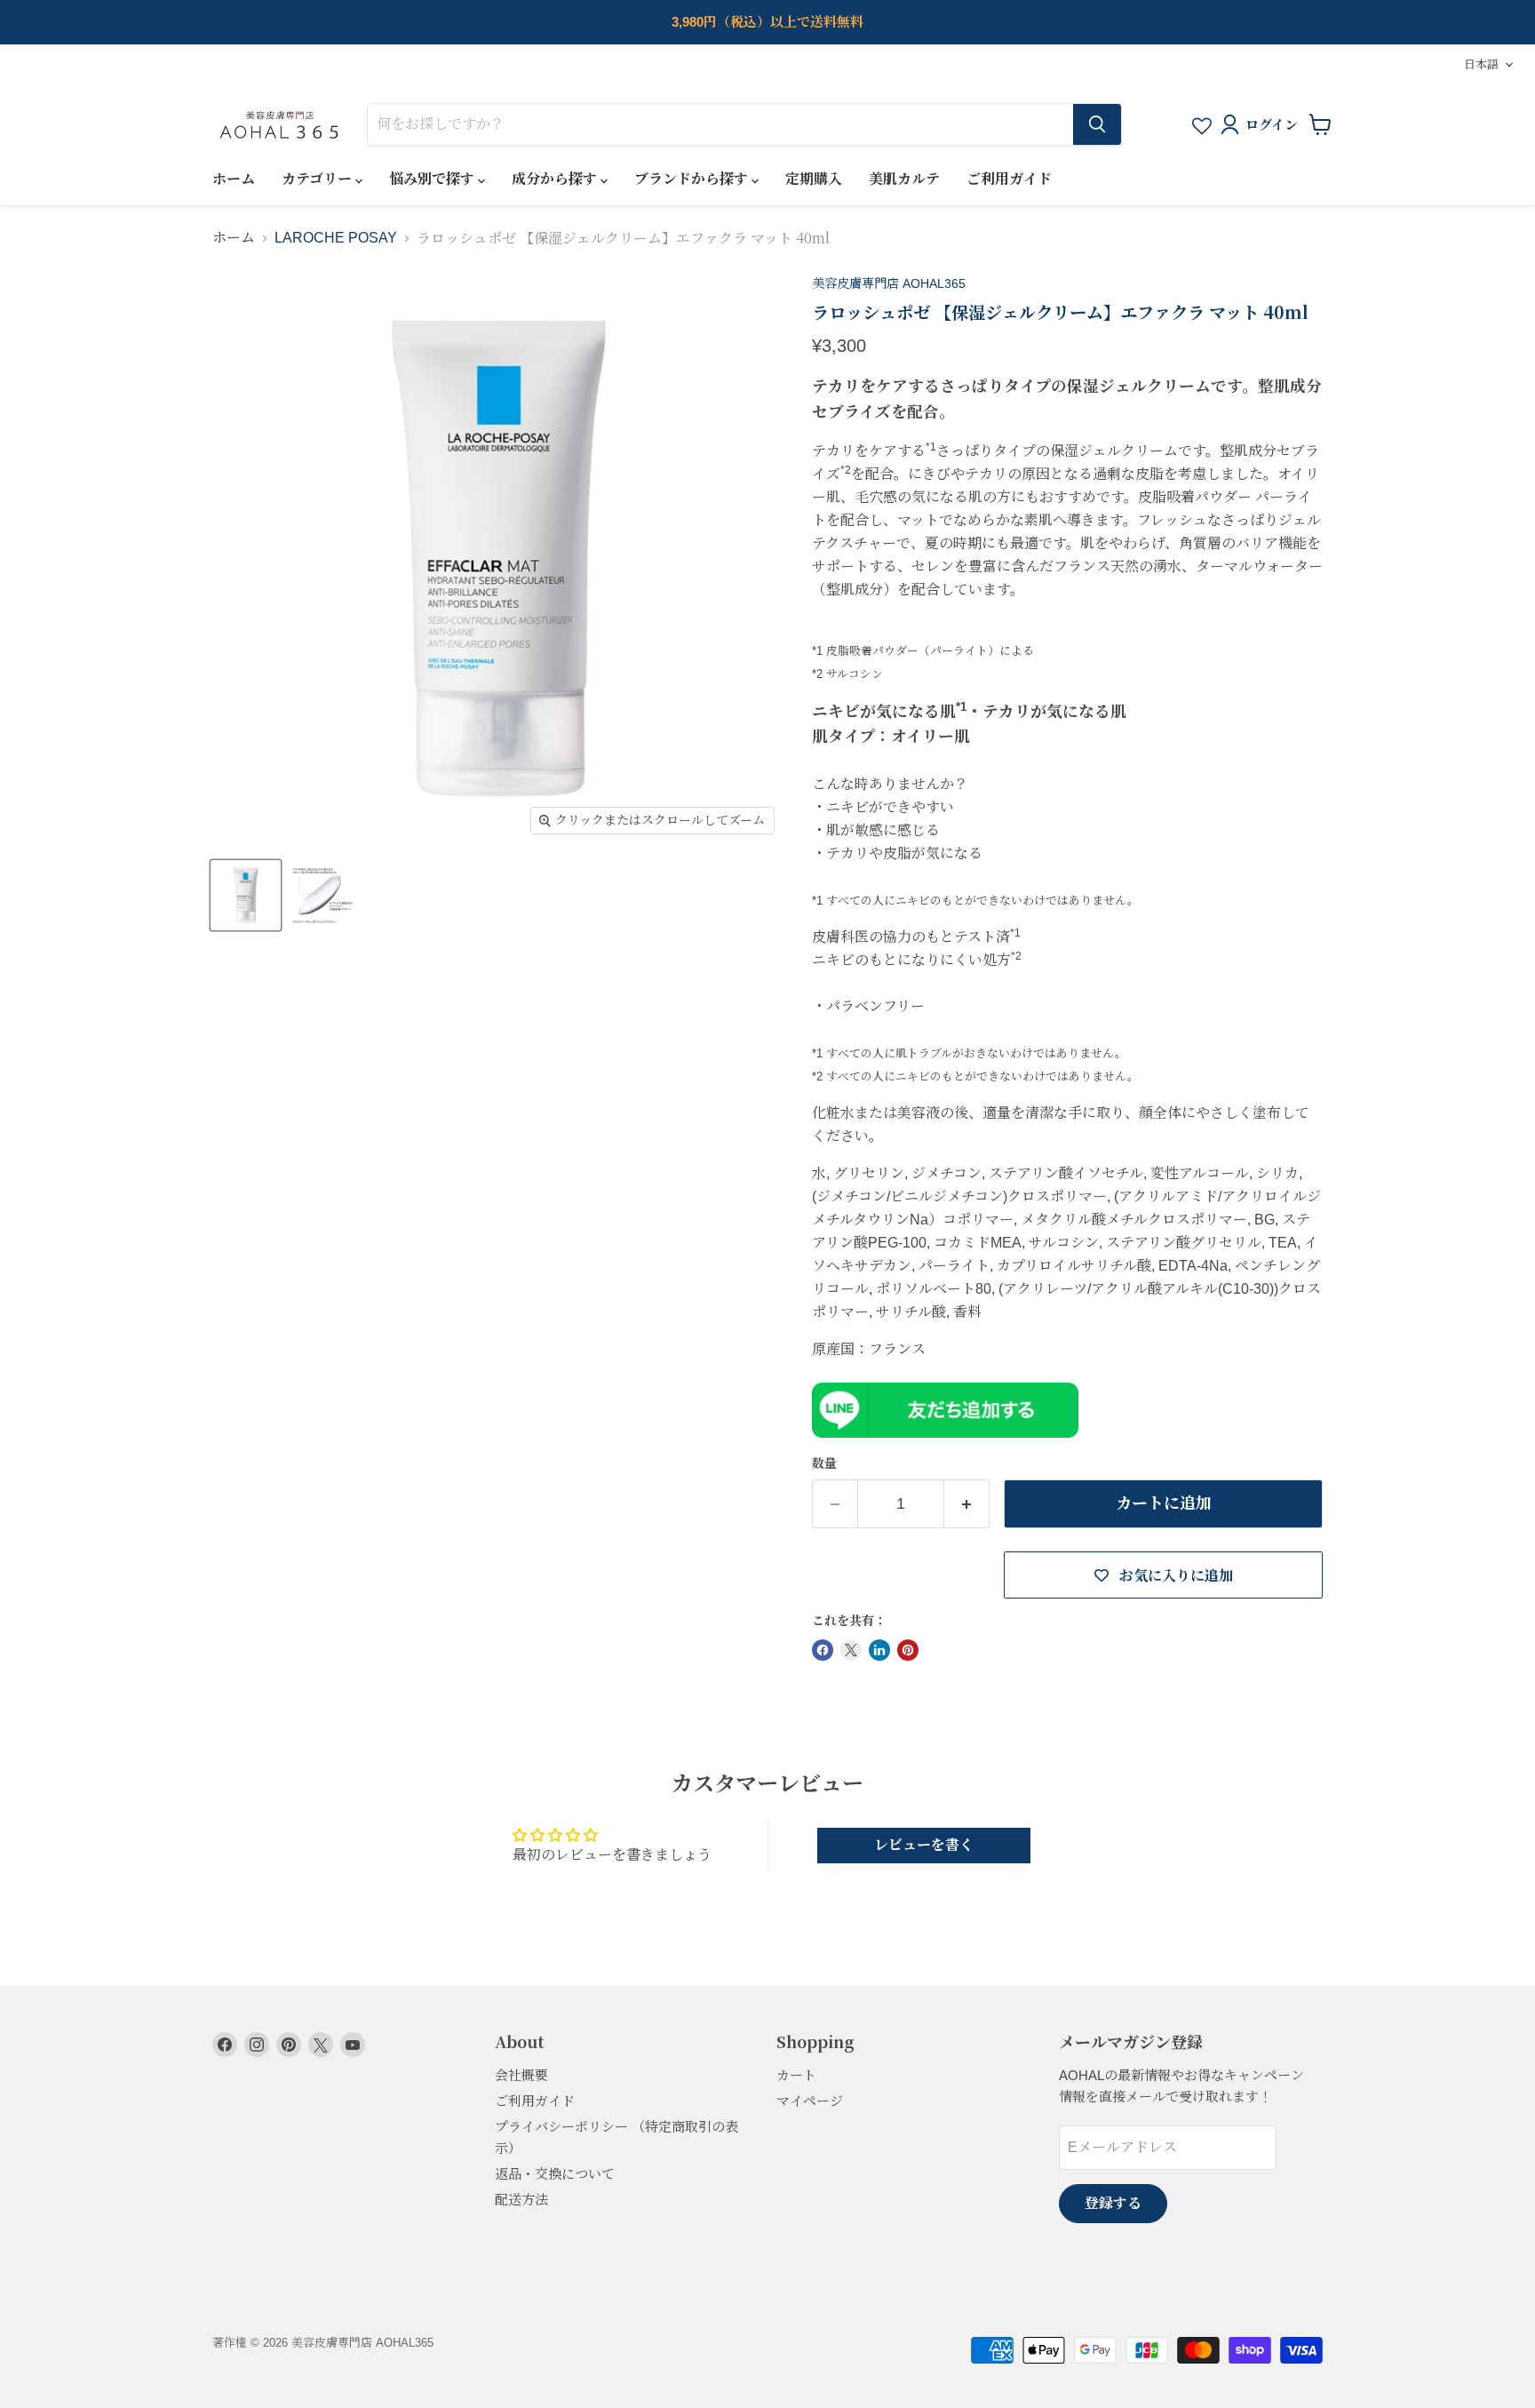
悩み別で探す (433, 179)
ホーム (234, 179)
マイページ (810, 2101)
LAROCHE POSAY (336, 238)
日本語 (1481, 64)
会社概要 (521, 2075)
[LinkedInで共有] (879, 1650)
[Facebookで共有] (823, 1650)
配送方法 (521, 2200)
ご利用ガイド (1009, 179)
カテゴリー (318, 179)
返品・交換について (555, 2174)
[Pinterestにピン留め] (908, 1650)
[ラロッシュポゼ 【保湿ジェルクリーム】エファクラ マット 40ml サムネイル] (246, 895)
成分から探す (556, 179)
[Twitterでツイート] (851, 1650)
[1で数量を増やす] (967, 1504)
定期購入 (814, 179)
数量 (824, 1463)
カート (796, 2075)
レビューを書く (924, 1845)
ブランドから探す (693, 179)
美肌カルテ (904, 179)
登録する (1113, 2203)
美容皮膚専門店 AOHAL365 (889, 283)
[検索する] (1097, 124)
